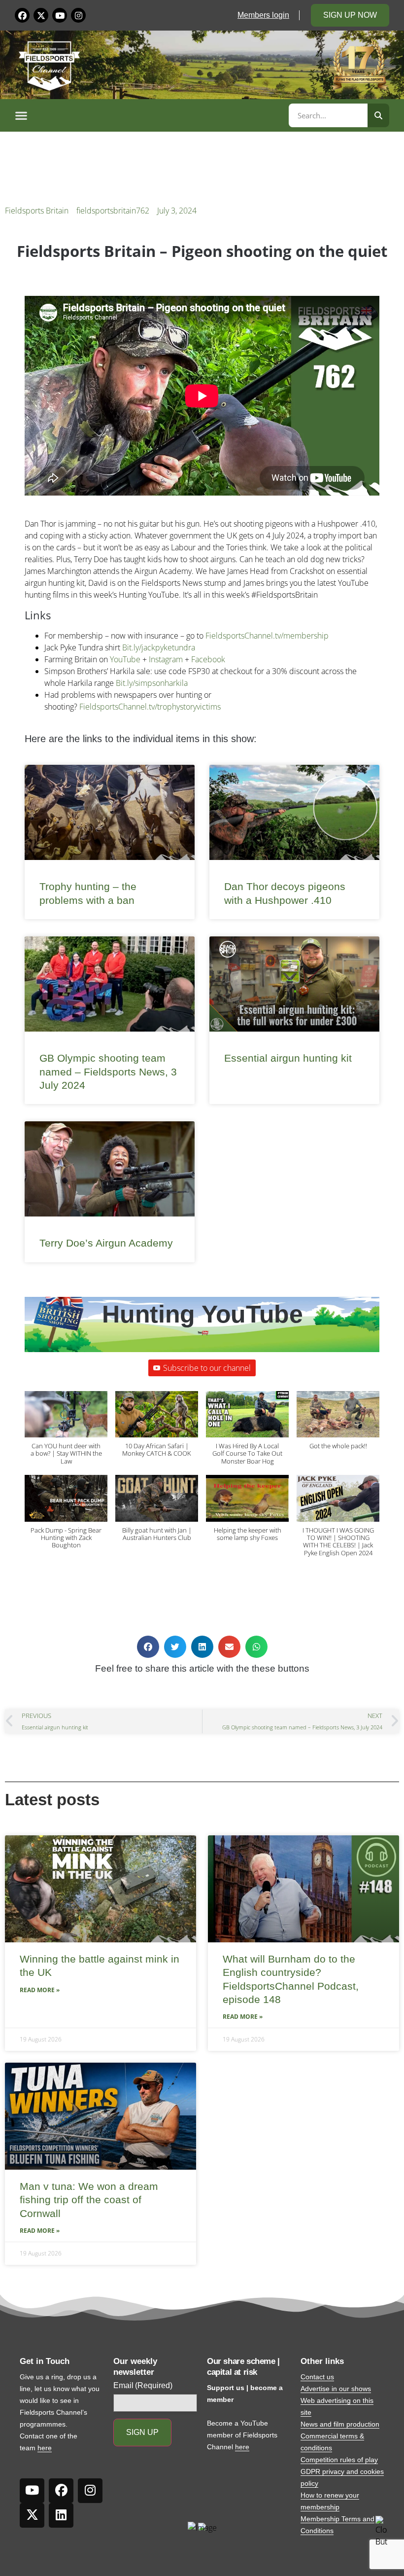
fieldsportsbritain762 (113, 211)
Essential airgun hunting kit (288, 1058)
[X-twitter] (41, 15)
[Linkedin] (61, 2515)
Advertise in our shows (336, 2389)
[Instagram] (78, 15)
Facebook (208, 659)
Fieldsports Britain (37, 211)
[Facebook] (22, 15)
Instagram (166, 659)
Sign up (142, 2432)
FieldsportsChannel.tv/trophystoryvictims (150, 707)
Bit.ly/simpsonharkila (152, 683)
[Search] (378, 115)
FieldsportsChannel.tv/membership (267, 636)
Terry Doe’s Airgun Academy (106, 1243)
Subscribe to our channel (207, 1368)
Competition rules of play (339, 2460)
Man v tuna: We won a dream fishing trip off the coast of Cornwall (89, 2200)
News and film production (340, 2424)
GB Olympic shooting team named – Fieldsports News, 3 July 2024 (108, 1072)
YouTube (125, 659)
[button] (150, 115)
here (45, 2448)
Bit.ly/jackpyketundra (159, 647)
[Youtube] (60, 15)
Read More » (40, 1990)
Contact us (317, 2377)
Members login (263, 15)
